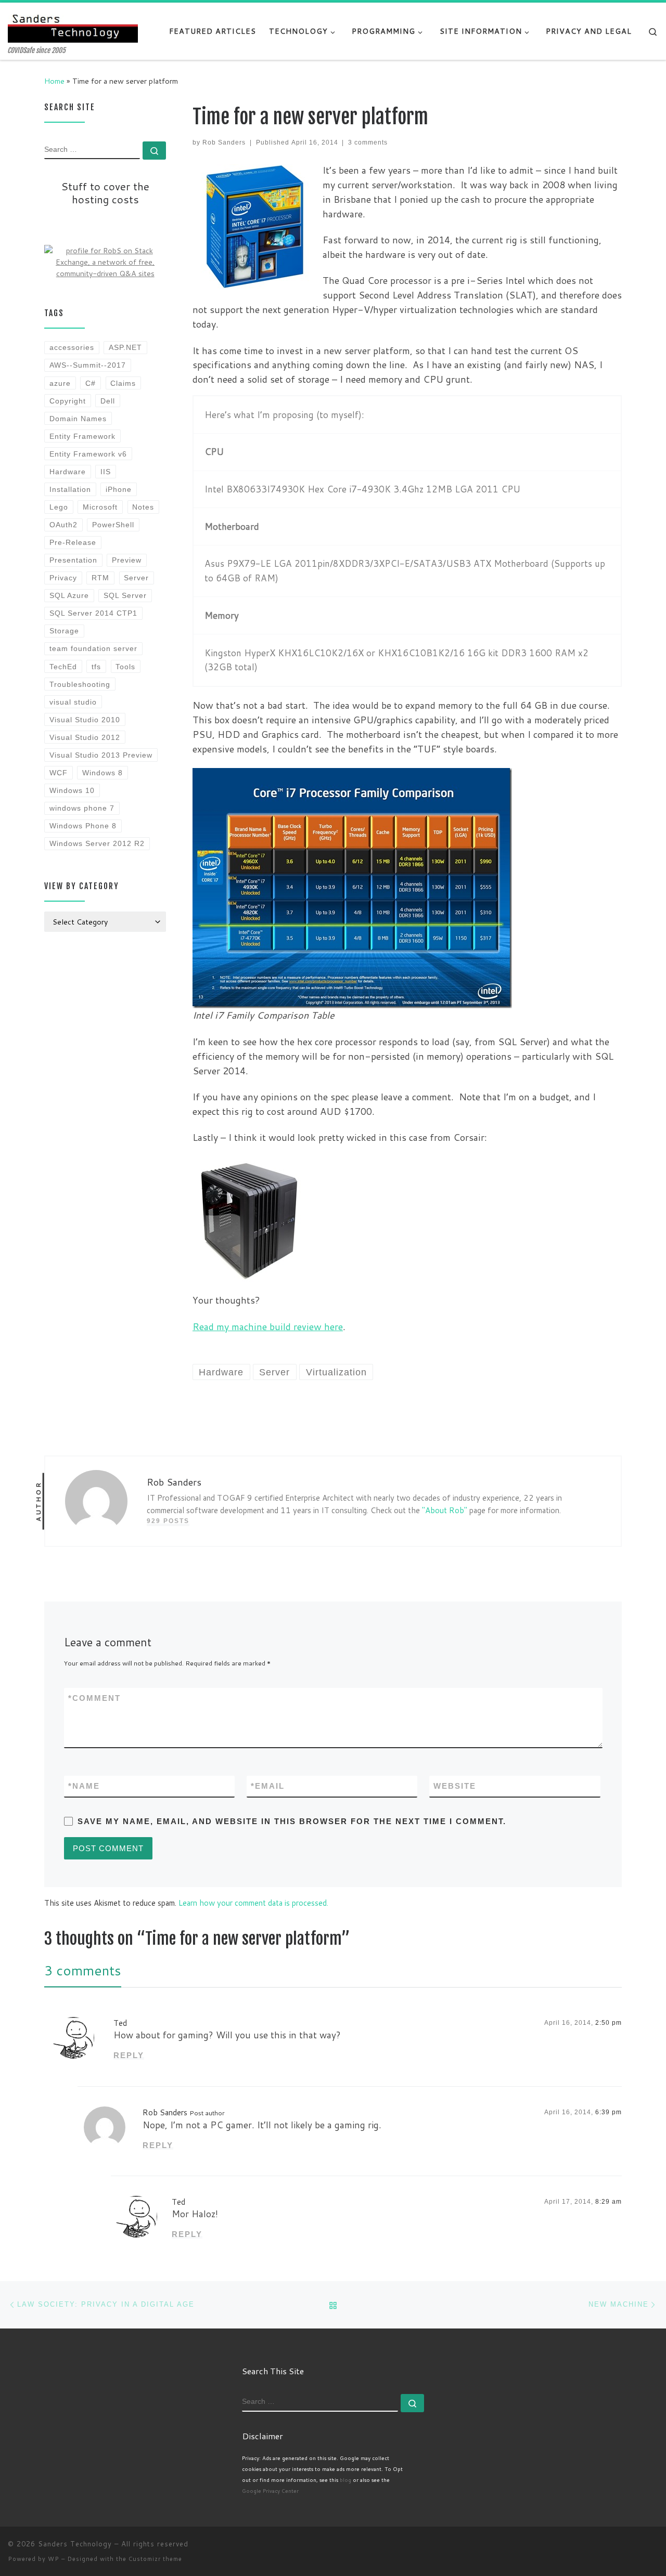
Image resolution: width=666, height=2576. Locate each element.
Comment (94, 1698)
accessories (72, 347)
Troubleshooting (80, 684)
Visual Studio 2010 (85, 720)
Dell (108, 401)
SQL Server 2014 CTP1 (93, 613)
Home (54, 81)
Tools (125, 667)
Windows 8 (103, 773)
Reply (129, 2055)
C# (91, 383)
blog (345, 2480)
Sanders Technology (75, 2544)
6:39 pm (609, 2112)
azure (60, 383)
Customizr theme (155, 2559)
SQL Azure (69, 595)
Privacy (63, 578)
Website (455, 1786)
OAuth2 (63, 525)
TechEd (63, 667)
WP (54, 2559)
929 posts (168, 1521)
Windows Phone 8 (83, 826)
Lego (59, 507)
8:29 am (609, 2202)
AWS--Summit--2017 (88, 365)
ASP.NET (125, 347)
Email (268, 1786)
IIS (106, 472)
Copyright (68, 401)
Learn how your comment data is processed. (253, 1903)
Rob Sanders (224, 142)
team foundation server (93, 648)
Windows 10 (72, 790)
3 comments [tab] (83, 1970)
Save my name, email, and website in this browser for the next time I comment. (292, 1821)
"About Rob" (445, 1510)
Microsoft (100, 507)
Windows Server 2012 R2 (97, 843)
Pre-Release (73, 542)
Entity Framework (82, 436)
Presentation (73, 560)
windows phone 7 (82, 808)
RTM (100, 578)
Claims (123, 383)
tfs (96, 667)
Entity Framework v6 (88, 454)
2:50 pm (609, 2023)
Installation (70, 489)
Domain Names (78, 419)
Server (136, 578)
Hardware (68, 472)
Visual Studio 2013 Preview (101, 755)
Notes (143, 507)
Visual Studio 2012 (85, 737)
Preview (127, 560)
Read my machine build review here (268, 1326)
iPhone (119, 489)
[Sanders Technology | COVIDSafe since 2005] (73, 25)
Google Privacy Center (270, 2491)
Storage (64, 631)
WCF (59, 773)
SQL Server (125, 595)
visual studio (73, 702)
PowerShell (113, 525)
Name (84, 1786)
